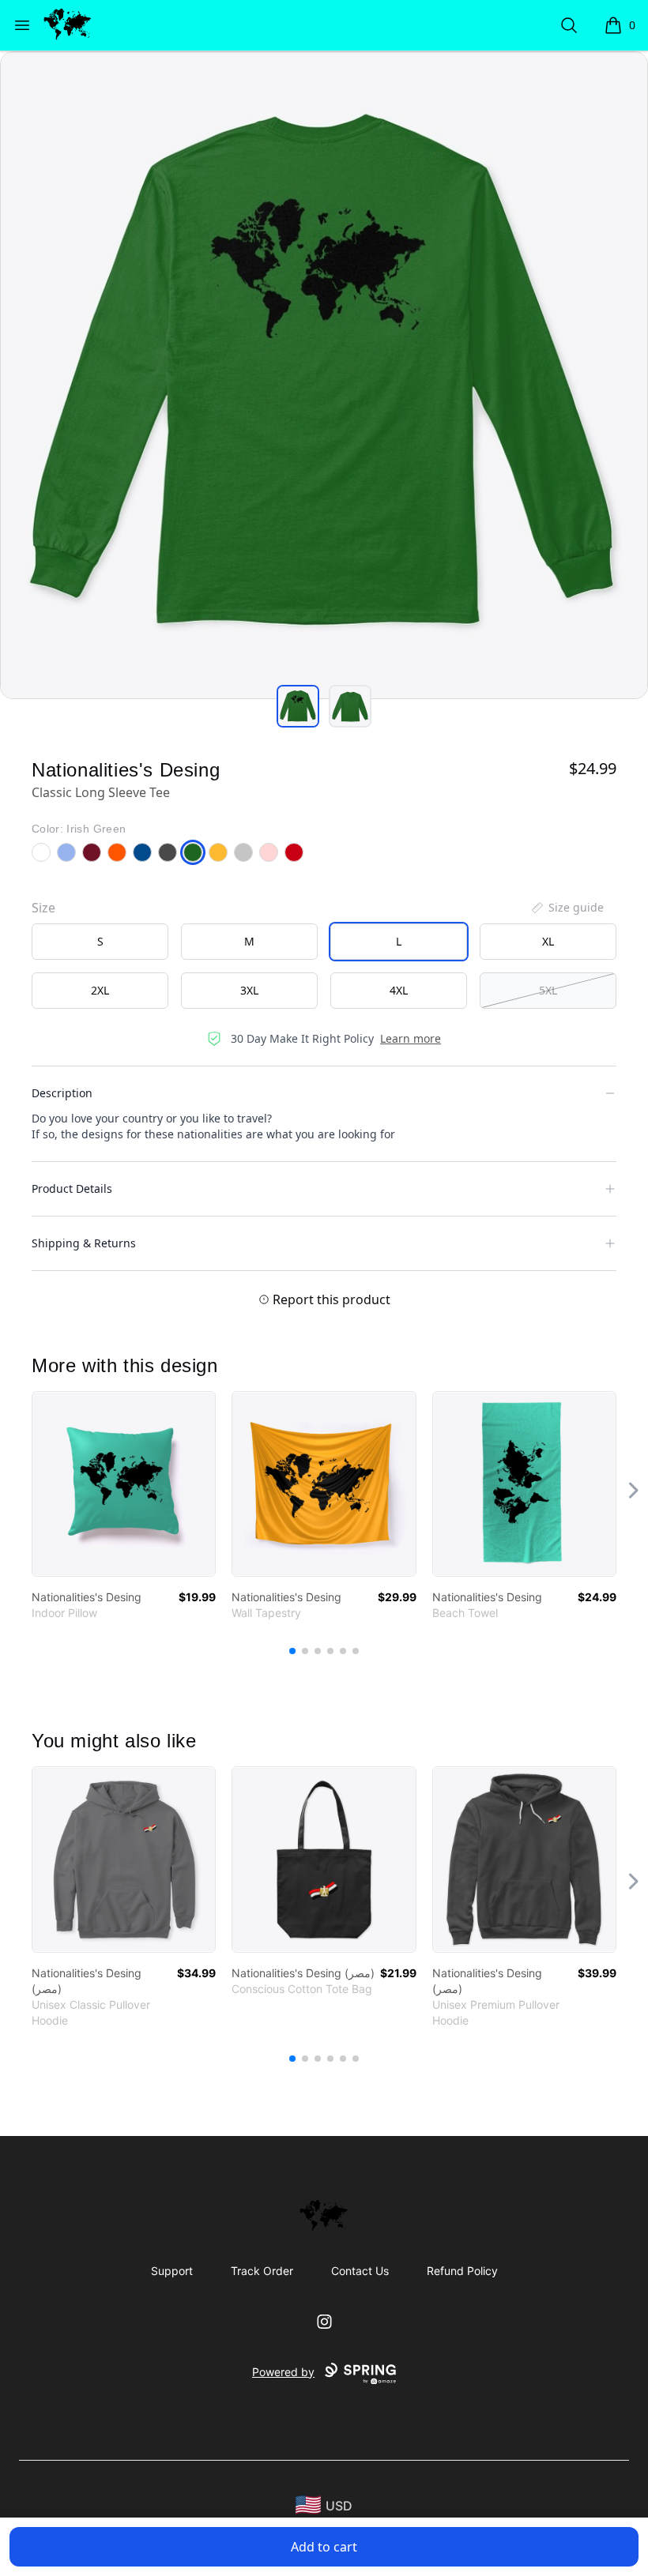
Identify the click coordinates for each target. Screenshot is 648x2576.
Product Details (72, 1188)
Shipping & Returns (84, 1243)
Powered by (283, 2372)
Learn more (411, 1038)
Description (62, 1093)
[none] (567, 908)
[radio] (100, 942)
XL (548, 941)
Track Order (262, 2271)
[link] (124, 1484)
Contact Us (360, 2271)
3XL (249, 990)
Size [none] (43, 908)
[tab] (298, 706)
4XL (399, 990)
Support (172, 2271)
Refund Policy (462, 2271)
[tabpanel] (324, 375)
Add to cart (324, 2547)
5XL (548, 990)
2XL (100, 990)
